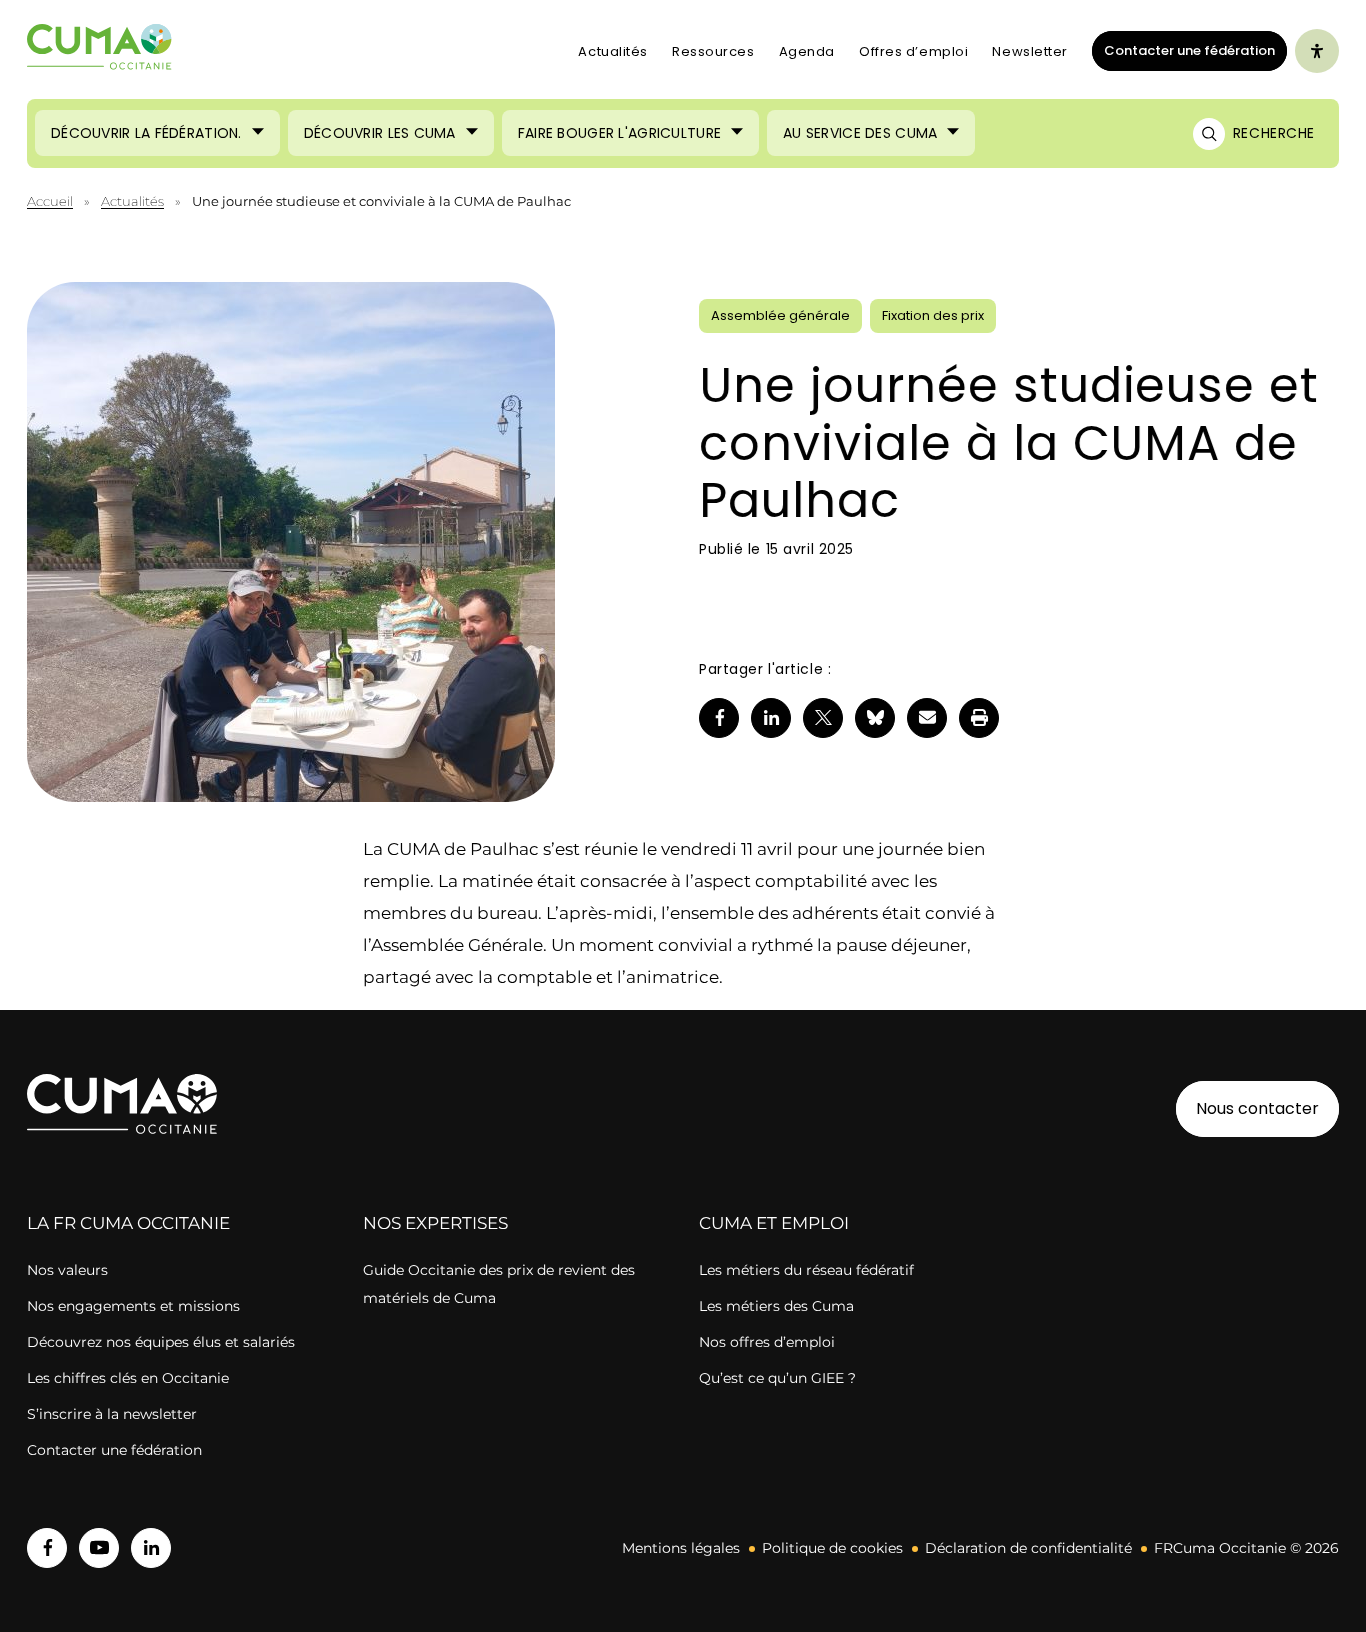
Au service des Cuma (860, 133)
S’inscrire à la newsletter (112, 1414)
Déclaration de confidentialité (1028, 1548)
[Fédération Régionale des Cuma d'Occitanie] (100, 51)
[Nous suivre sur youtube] (99, 1548)
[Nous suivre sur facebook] (47, 1548)
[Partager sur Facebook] (719, 718)
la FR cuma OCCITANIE (128, 1223)
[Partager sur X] (823, 718)
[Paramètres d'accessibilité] (1317, 51)
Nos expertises (435, 1223)
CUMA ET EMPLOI (774, 1223)
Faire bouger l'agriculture (619, 133)
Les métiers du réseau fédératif (806, 1270)
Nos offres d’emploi (767, 1342)
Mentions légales (681, 1548)
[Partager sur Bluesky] (875, 718)
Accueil (50, 201)
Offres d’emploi (913, 51)
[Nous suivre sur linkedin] (151, 1548)
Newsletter (1030, 51)
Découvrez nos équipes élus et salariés (161, 1342)
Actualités (613, 51)
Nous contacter (1257, 1108)
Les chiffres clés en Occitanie (128, 1378)
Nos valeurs (67, 1270)
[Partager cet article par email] (927, 718)
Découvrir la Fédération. (146, 133)
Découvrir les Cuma (380, 133)
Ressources (713, 51)
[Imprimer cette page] (979, 718)
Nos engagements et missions (133, 1306)
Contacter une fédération (1183, 50)
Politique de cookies (832, 1548)
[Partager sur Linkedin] (771, 718)
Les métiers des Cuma (776, 1306)
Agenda (807, 51)
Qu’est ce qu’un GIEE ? (777, 1378)
